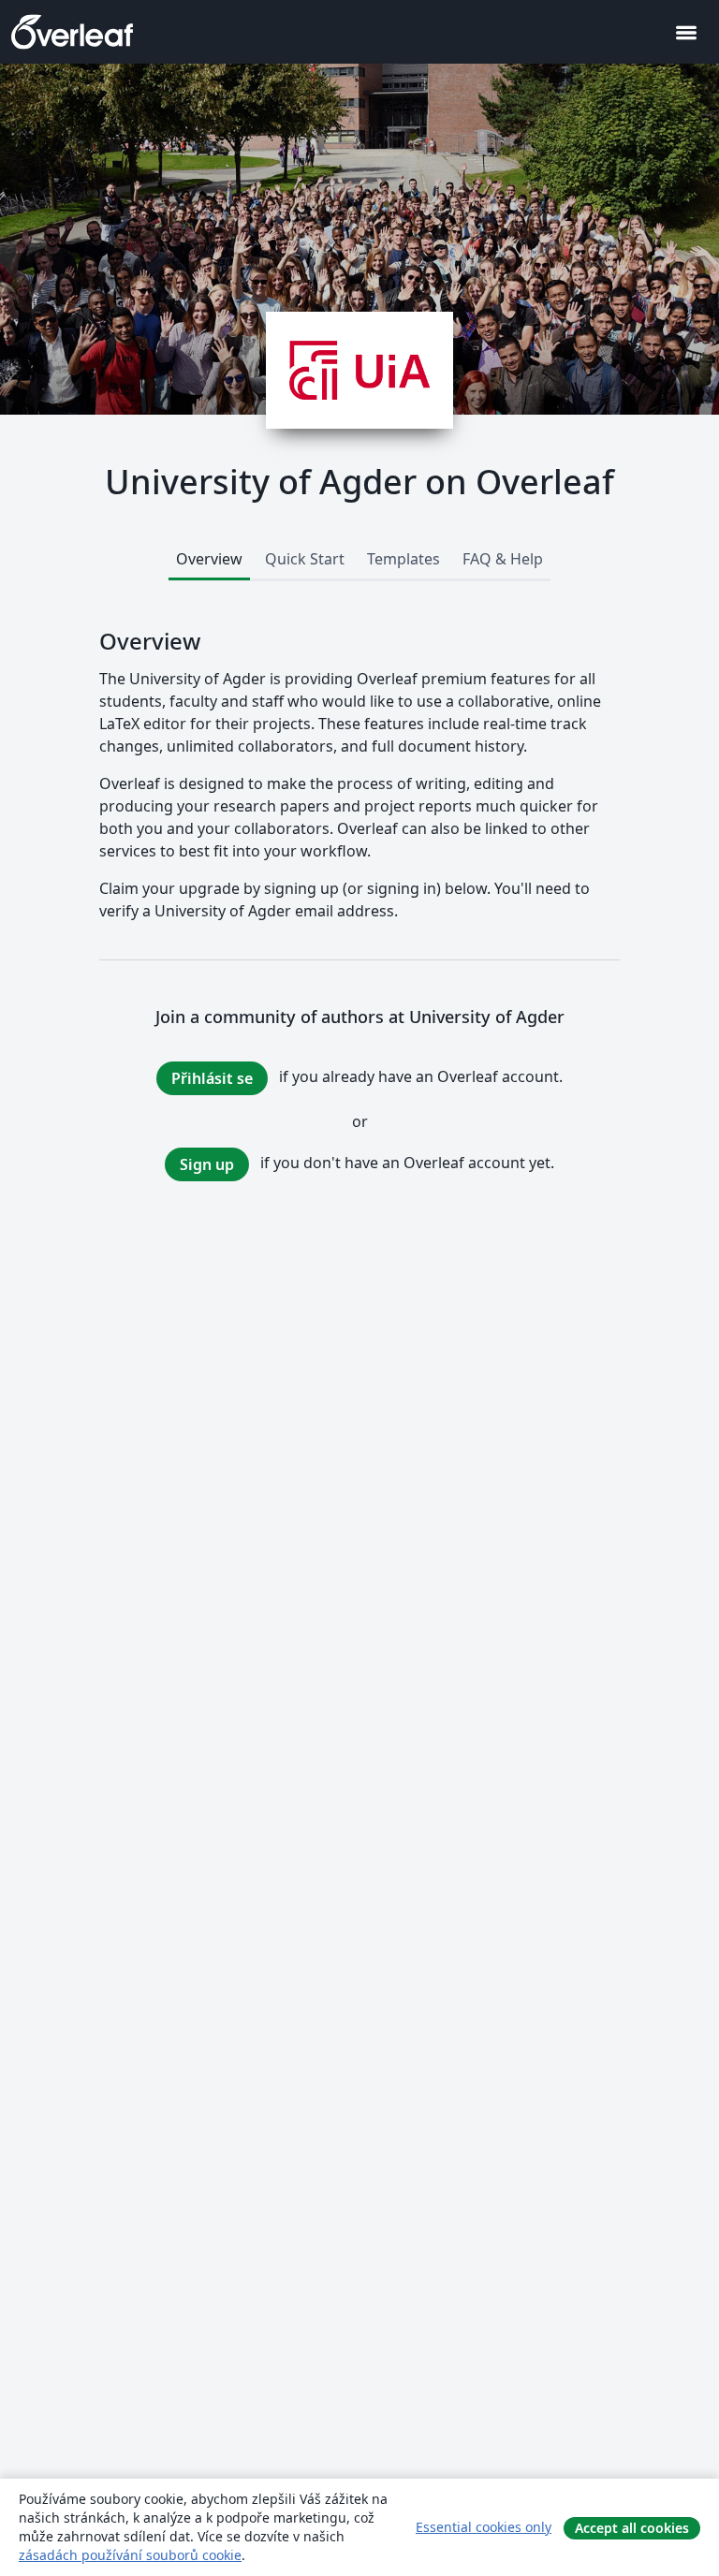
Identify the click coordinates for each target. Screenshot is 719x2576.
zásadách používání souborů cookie (130, 2555)
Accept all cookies (632, 2528)
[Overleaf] (72, 32)
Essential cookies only (484, 2527)
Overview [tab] (209, 559)
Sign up (207, 1164)
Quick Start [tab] (305, 559)
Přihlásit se (212, 1078)
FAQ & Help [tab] (503, 559)
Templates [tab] (404, 559)
